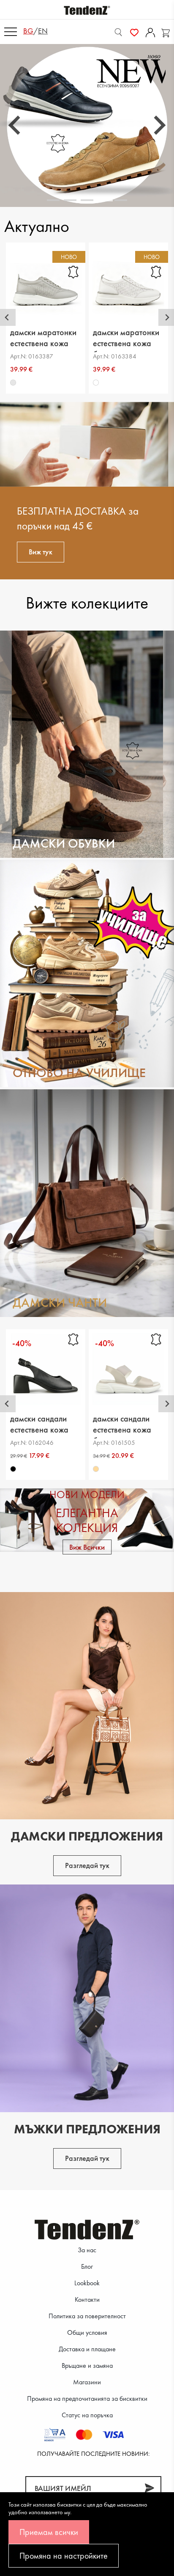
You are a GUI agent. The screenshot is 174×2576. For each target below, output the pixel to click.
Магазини (87, 2382)
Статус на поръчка (87, 2415)
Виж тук (41, 552)
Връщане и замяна (87, 2365)
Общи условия (87, 2332)
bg (28, 31)
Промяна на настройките (64, 2556)
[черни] (13, 1469)
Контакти (87, 2299)
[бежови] (96, 1469)
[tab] (53, 200)
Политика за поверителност (87, 2316)
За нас (87, 2250)
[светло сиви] (13, 383)
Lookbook (87, 2283)
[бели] (96, 383)
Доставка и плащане (87, 2349)
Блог (87, 2266)
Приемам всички (49, 2532)
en (43, 31)
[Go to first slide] (158, 125)
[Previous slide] (16, 125)
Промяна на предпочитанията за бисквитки (87, 2398)
